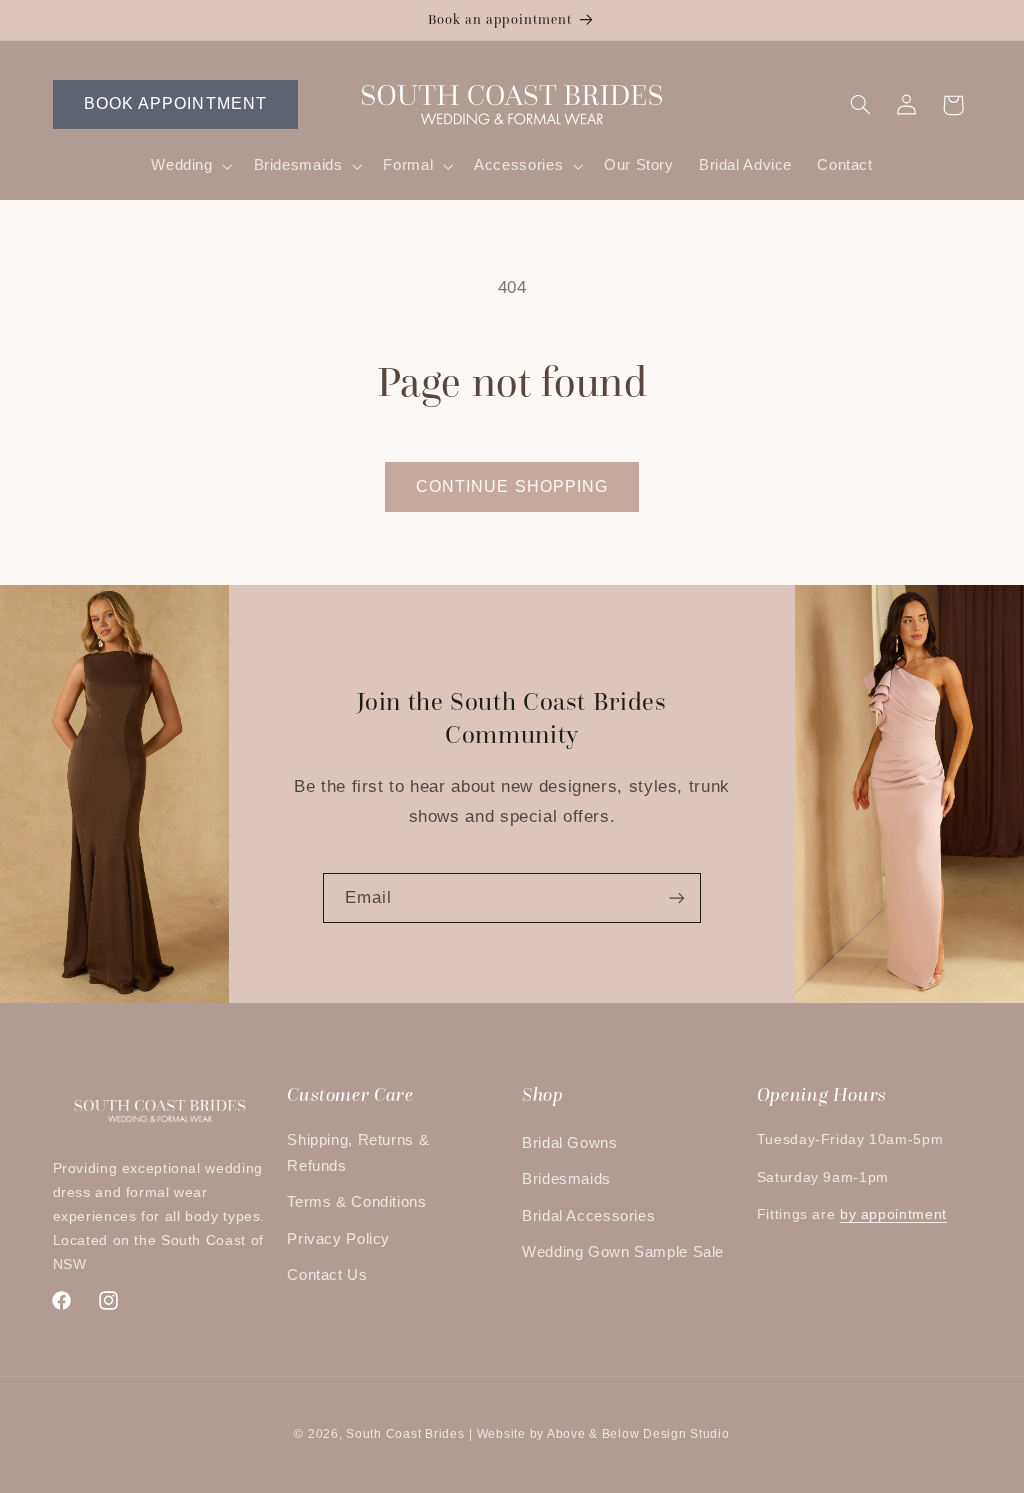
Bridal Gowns (570, 1143)
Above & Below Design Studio (638, 1434)
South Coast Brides (405, 1434)
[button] (190, 166)
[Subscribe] (677, 897)
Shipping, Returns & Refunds (358, 1153)
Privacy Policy (338, 1239)
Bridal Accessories (588, 1216)
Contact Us (327, 1275)
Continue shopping (512, 486)
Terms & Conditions (356, 1202)
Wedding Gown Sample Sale (623, 1252)
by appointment (893, 1214)
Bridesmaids (566, 1179)
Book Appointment (175, 103)
